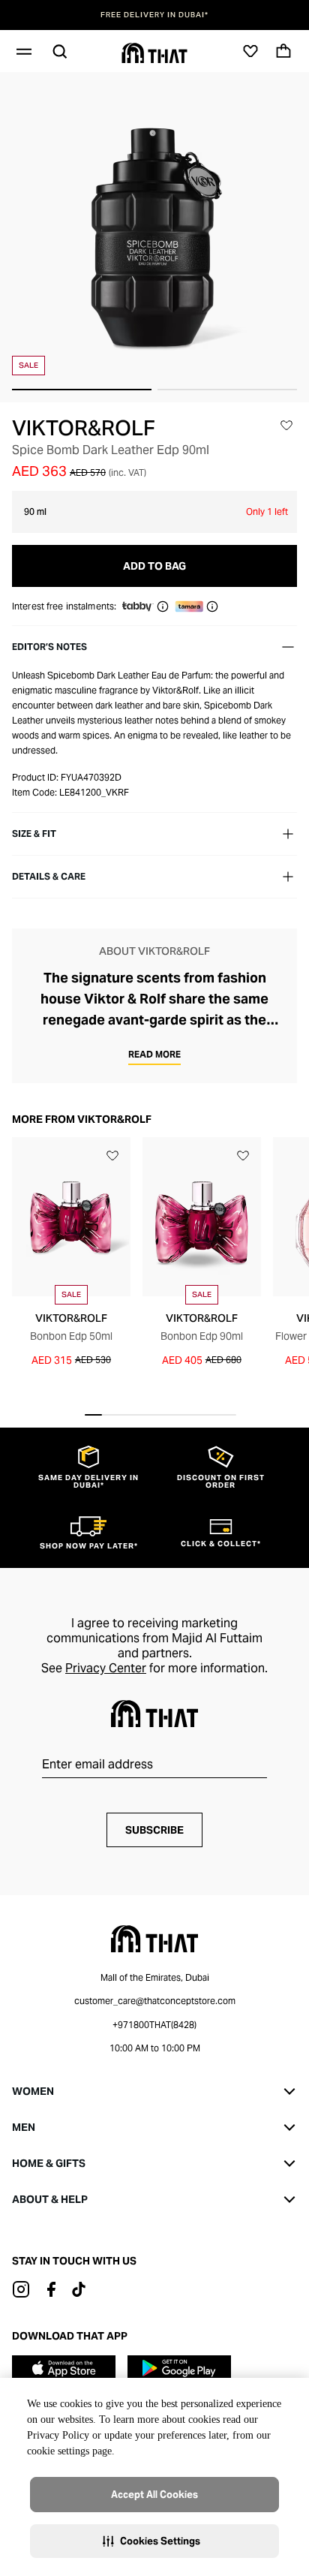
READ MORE (154, 1054)
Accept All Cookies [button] (154, 2495)
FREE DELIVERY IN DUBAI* (154, 15)
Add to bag (154, 566)
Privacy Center (106, 1668)
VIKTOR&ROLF (84, 428)
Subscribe (154, 1830)
